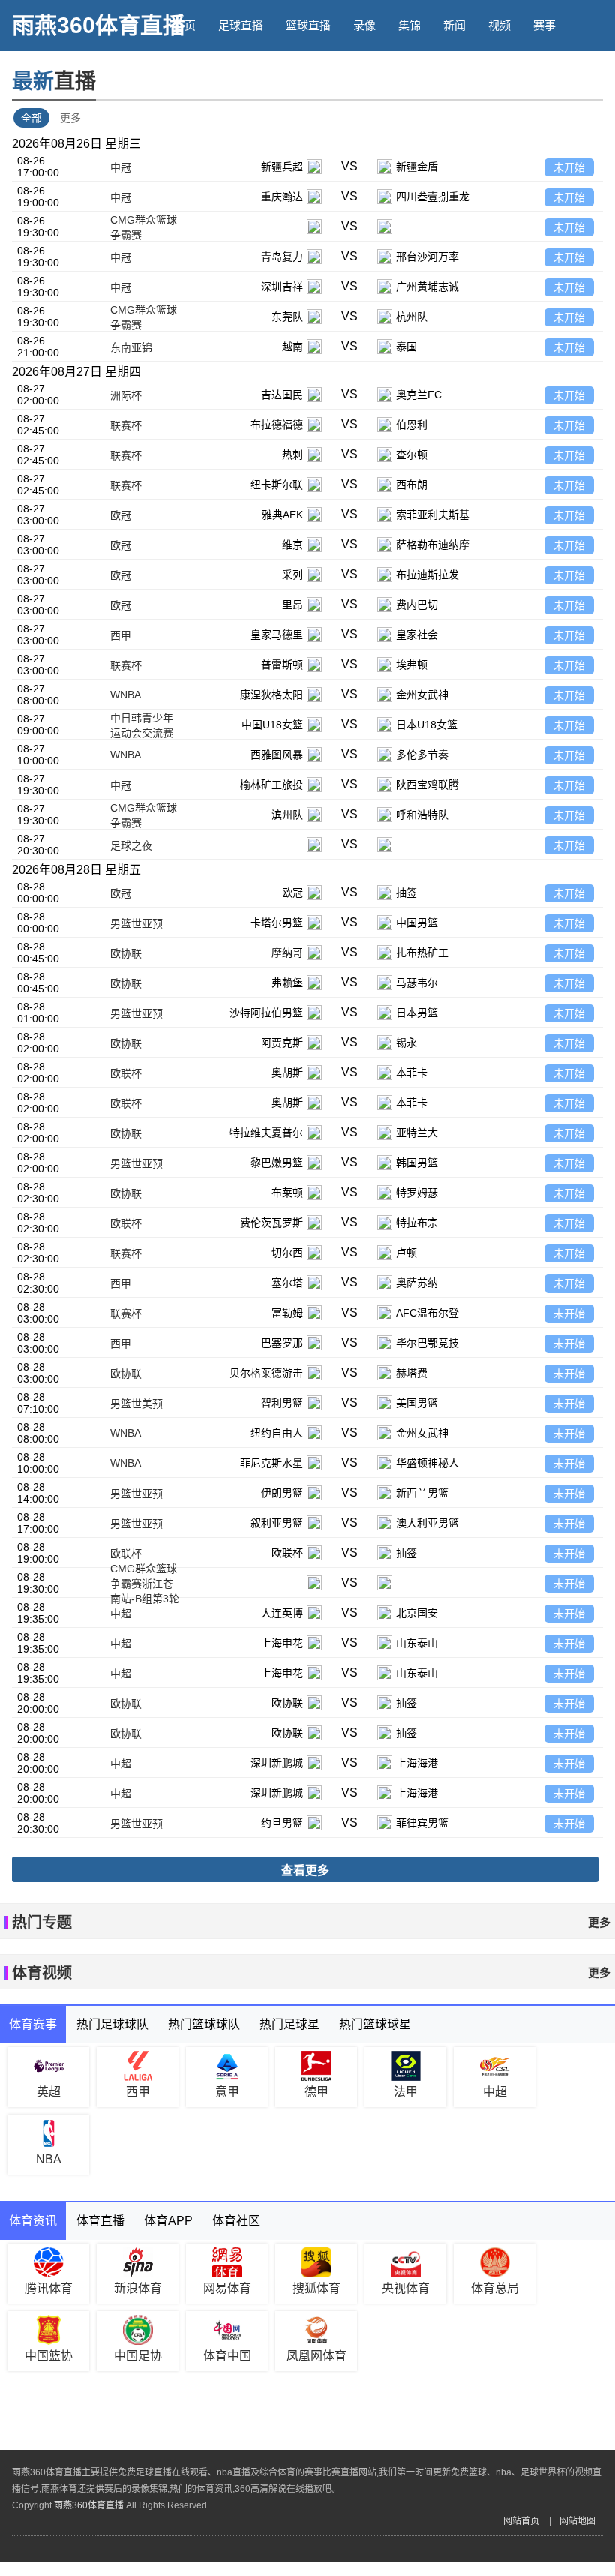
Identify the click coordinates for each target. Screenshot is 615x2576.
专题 (319, 76)
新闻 (454, 25)
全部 (31, 118)
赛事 (544, 25)
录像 (364, 25)
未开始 (569, 167)
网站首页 (521, 2521)
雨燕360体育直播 (99, 25)
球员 (274, 76)
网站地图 (577, 2521)
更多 (70, 118)
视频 (499, 25)
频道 (184, 76)
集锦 (409, 25)
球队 (229, 76)
